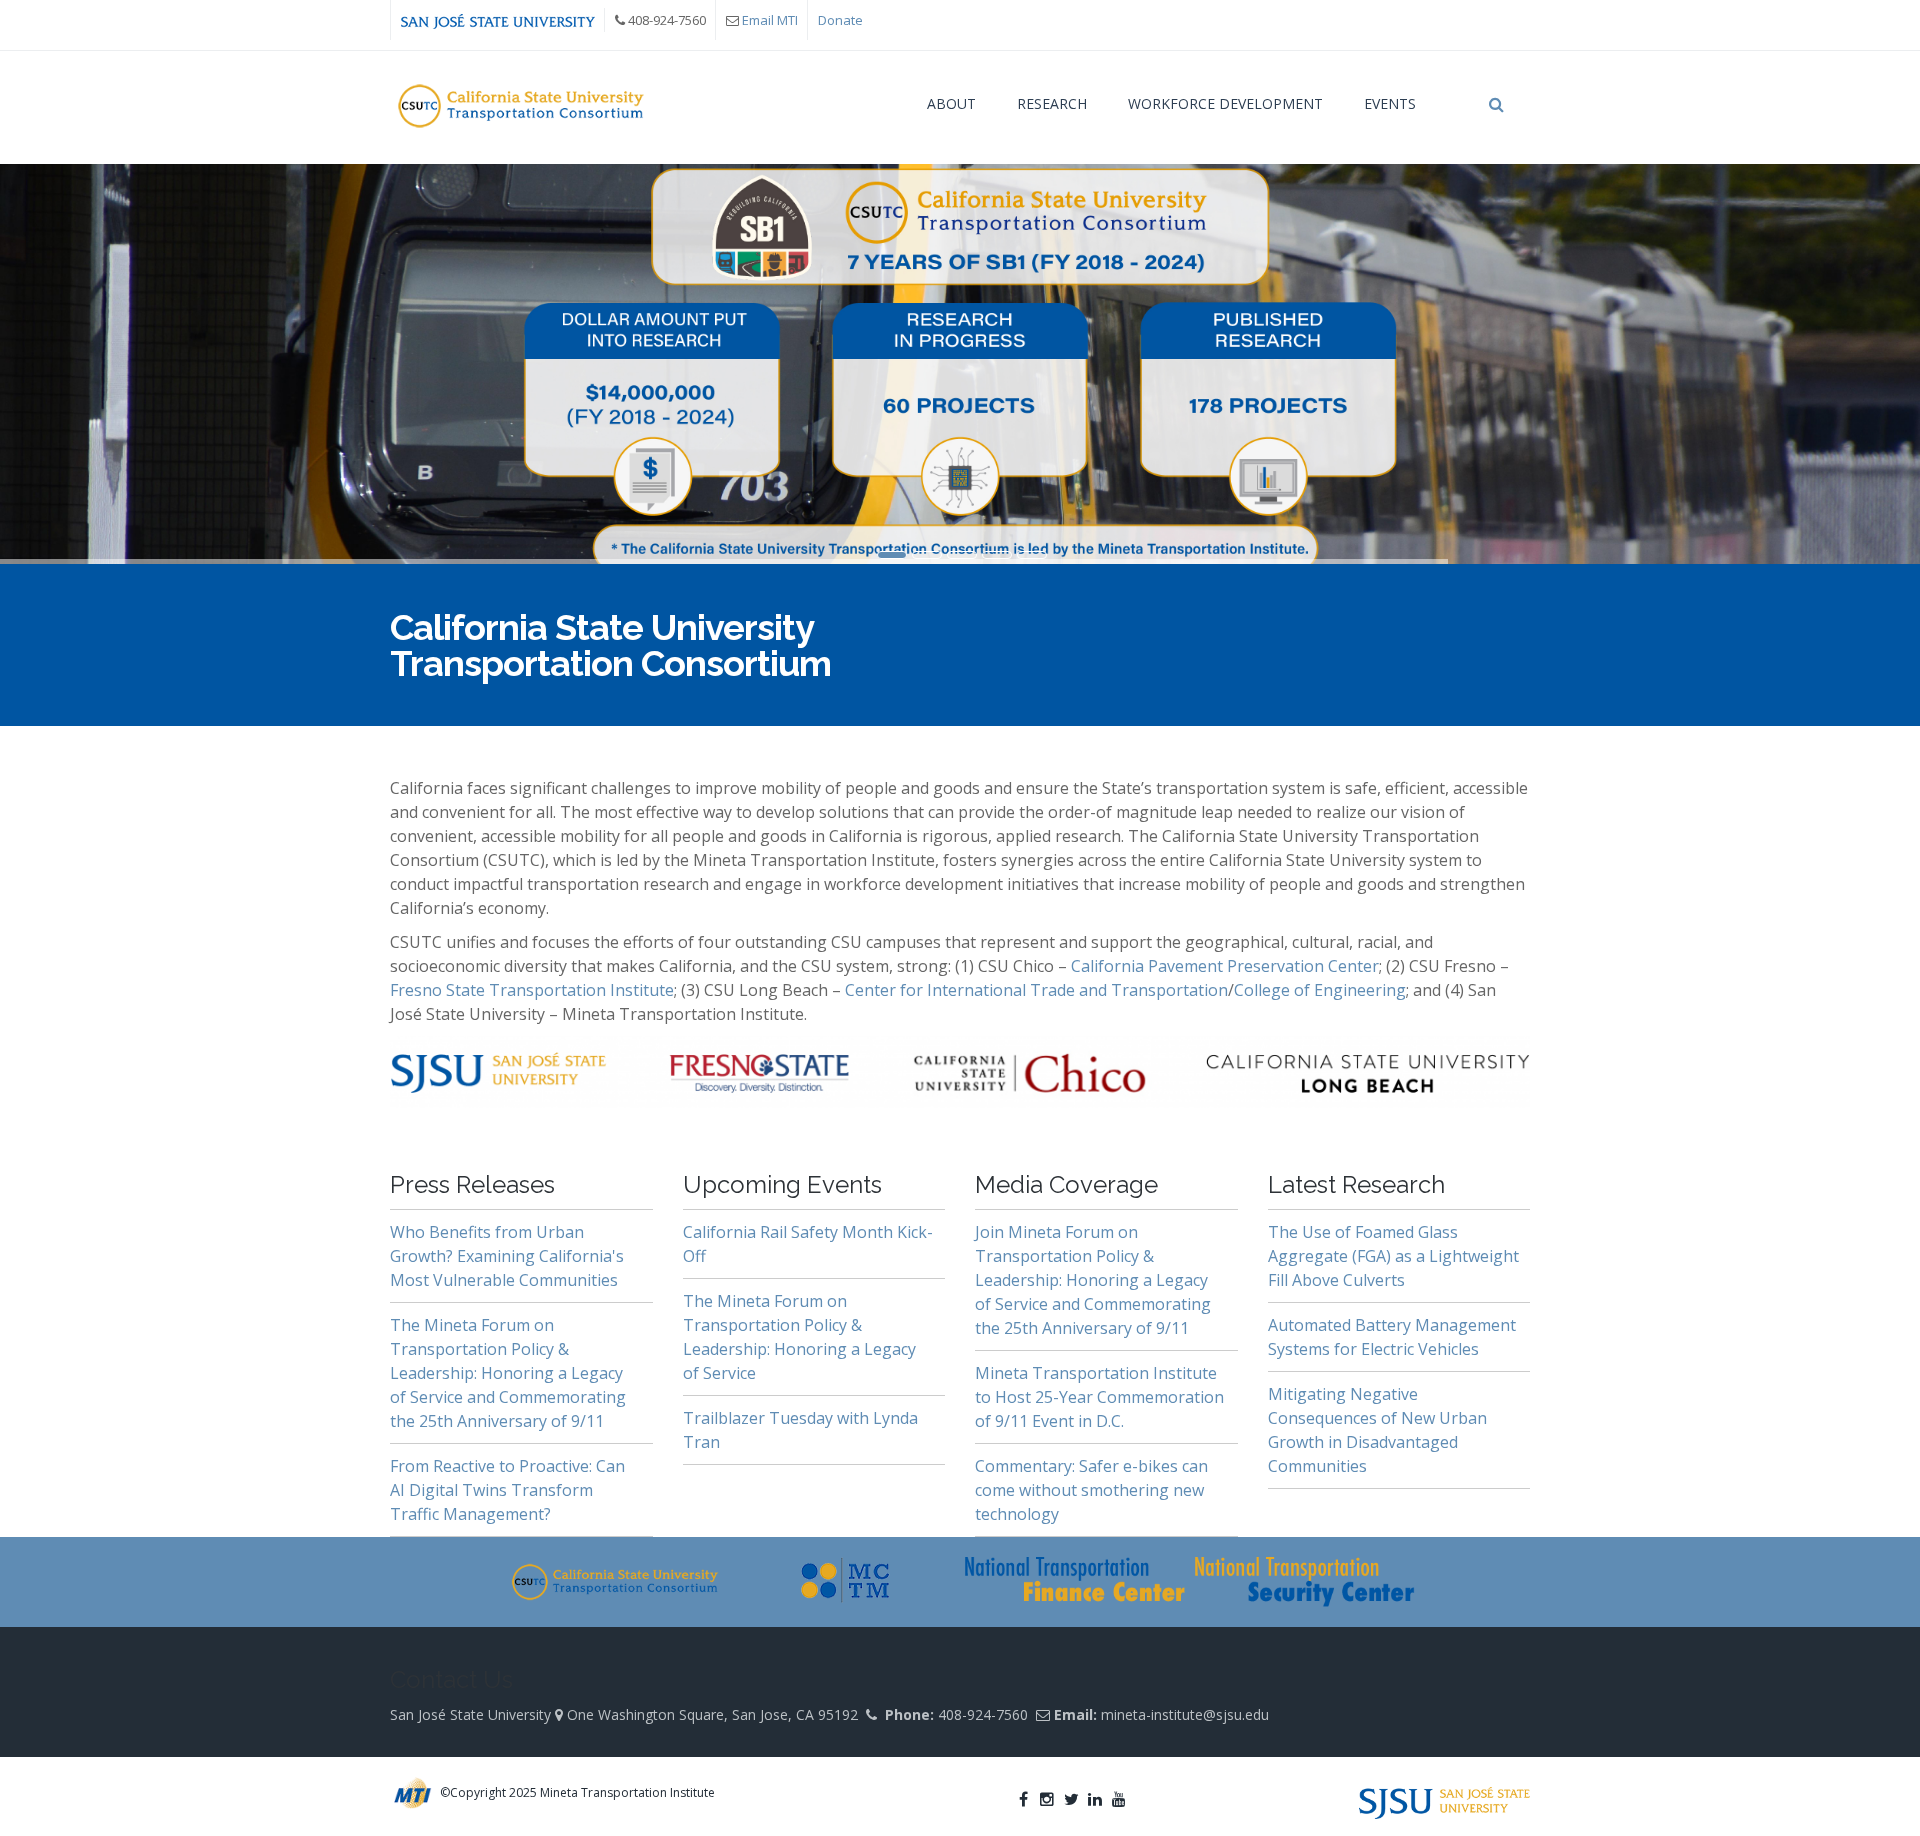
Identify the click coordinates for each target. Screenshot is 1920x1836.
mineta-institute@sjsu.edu (1185, 1714)
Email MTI (770, 20)
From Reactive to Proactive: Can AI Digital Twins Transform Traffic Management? (507, 1490)
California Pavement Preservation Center (1225, 966)
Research (1052, 103)
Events (1390, 103)
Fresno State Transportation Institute (532, 990)
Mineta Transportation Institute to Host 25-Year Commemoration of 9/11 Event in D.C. (1099, 1397)
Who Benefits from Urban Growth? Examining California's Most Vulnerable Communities (507, 1256)
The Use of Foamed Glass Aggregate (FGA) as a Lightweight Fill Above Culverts (1393, 1256)
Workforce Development (1225, 103)
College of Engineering (1320, 990)
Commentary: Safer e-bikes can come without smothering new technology (1091, 1490)
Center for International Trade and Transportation (1036, 990)
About (951, 103)
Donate (840, 20)
